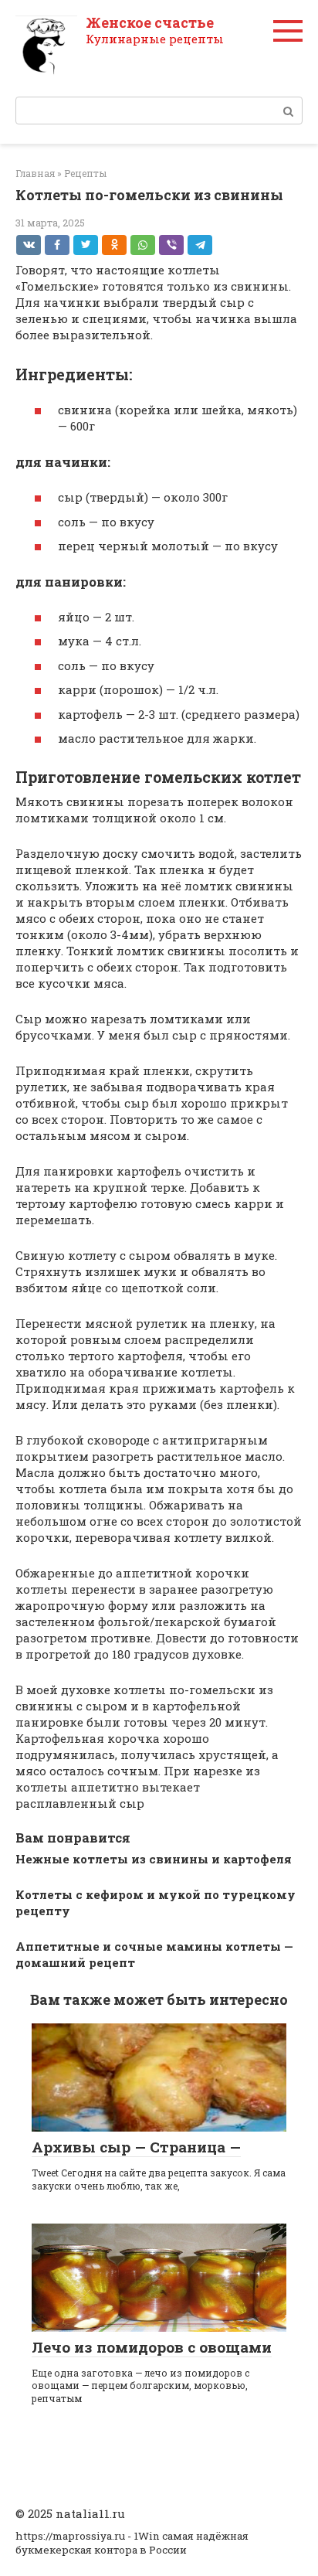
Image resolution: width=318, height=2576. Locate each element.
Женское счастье (150, 22)
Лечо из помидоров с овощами (152, 2347)
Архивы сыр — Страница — (136, 2147)
